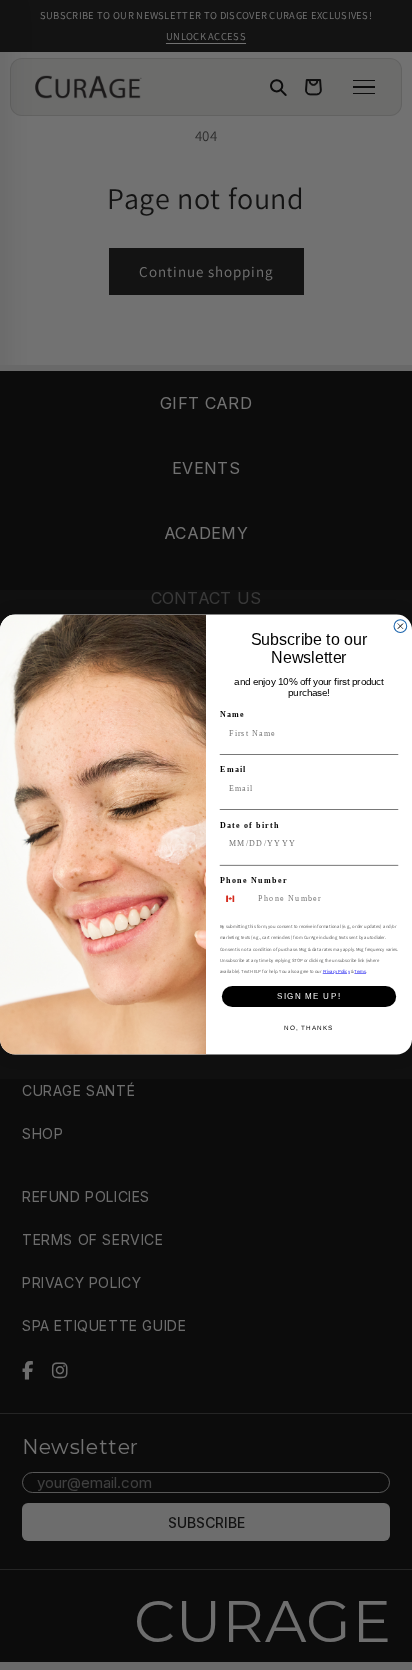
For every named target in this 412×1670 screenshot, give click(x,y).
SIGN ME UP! (308, 996)
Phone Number (254, 880)
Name (232, 714)
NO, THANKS (308, 1028)
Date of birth (250, 825)
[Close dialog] (400, 626)
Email (233, 769)
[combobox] (236, 899)
